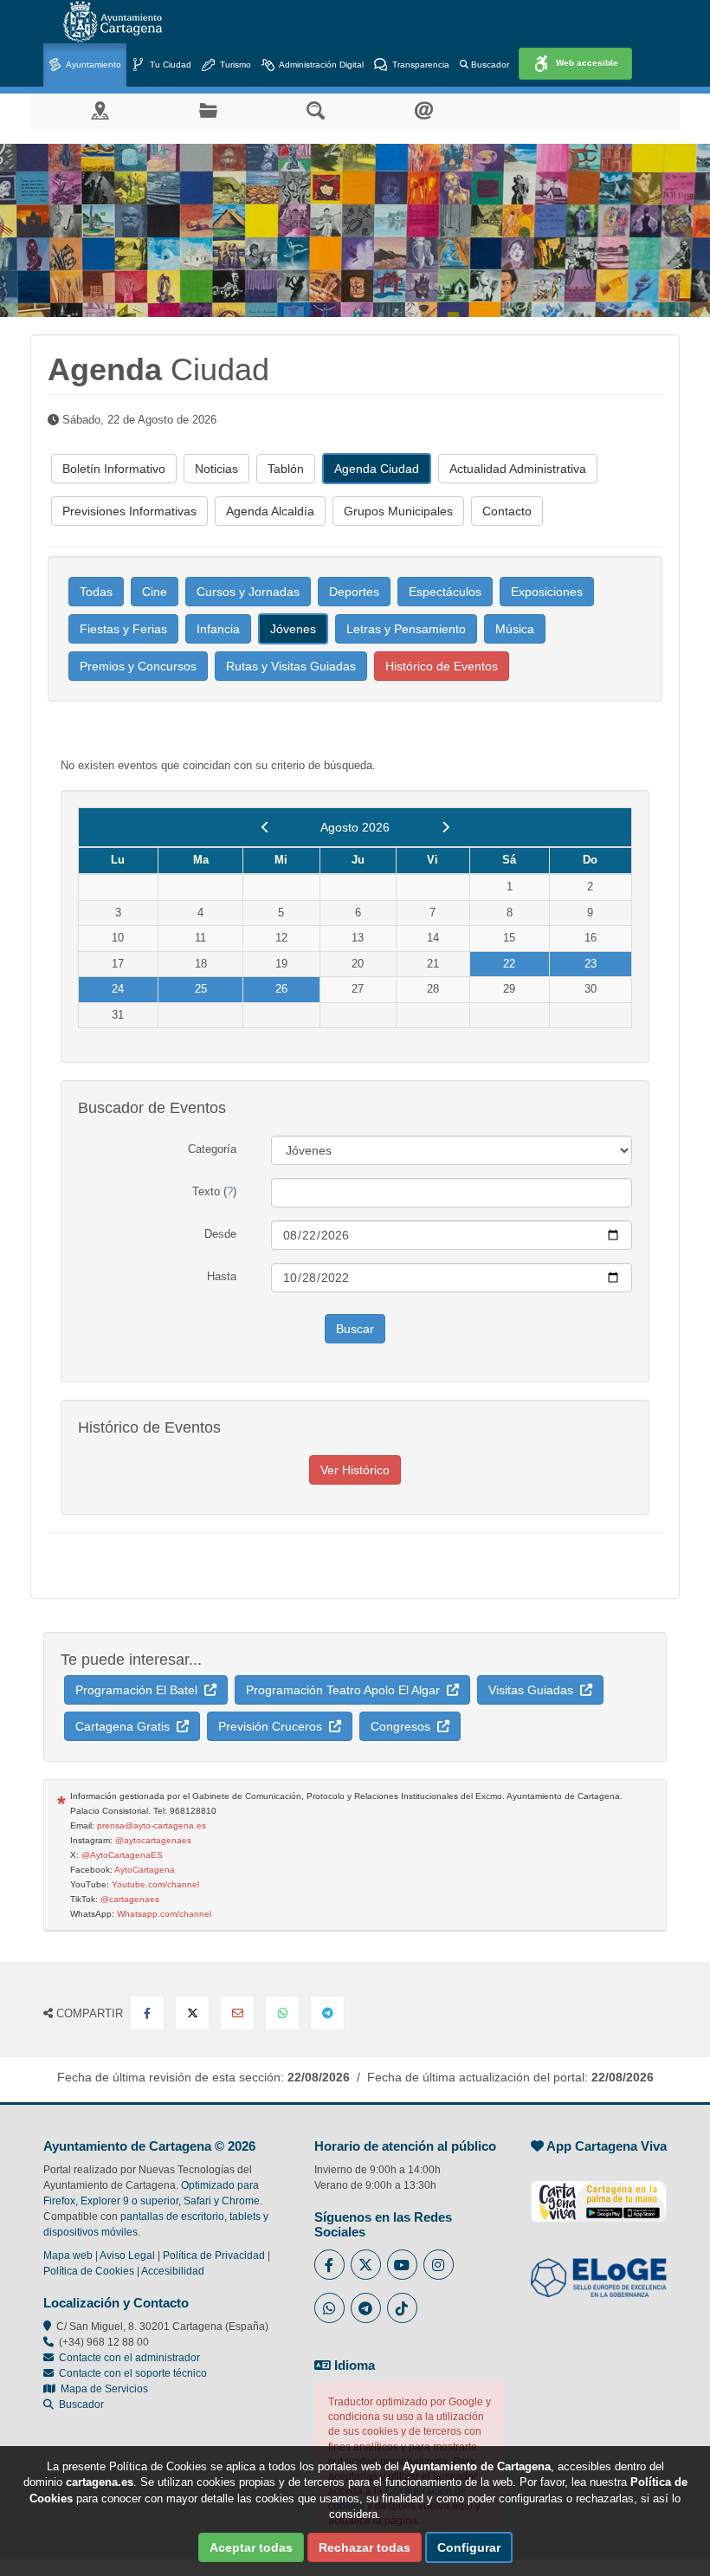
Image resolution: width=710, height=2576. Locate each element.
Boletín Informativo (114, 469)
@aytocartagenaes (153, 1840)
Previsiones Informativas (129, 511)
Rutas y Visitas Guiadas (291, 666)
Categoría (212, 1149)
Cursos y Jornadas (248, 592)
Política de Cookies (89, 2271)
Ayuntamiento (93, 65)
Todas (96, 592)
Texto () (214, 1191)
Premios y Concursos (138, 666)
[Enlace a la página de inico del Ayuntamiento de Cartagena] (113, 22)
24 (118, 989)
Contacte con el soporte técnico (133, 2373)
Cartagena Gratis (126, 1726)
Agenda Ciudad (377, 469)
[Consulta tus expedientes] (208, 110)
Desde (220, 1234)
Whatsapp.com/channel (164, 1914)
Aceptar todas (251, 2547)
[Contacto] (424, 110)
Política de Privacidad (214, 2256)
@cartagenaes (130, 1899)
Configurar (469, 2547)
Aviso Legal (127, 2256)
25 (201, 989)
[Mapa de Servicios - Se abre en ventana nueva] (100, 110)
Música (515, 629)
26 (281, 989)
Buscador (489, 65)
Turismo (234, 65)
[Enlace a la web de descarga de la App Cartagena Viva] (599, 2192)
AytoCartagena (145, 1870)
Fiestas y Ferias (123, 629)
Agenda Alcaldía (270, 511)
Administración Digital (320, 65)
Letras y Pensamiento (406, 629)
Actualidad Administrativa (518, 469)
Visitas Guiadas (534, 1690)
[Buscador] (316, 110)
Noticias (216, 469)
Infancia (218, 629)
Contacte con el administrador (129, 2358)
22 (509, 964)
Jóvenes (293, 629)
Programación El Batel (140, 1690)
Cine (155, 592)
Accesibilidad (173, 2271)
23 (591, 964)
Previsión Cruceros (274, 1726)
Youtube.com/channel (155, 1884)
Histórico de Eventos (442, 666)
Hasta (222, 1276)
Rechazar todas (365, 2547)
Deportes (354, 592)
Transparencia (420, 65)
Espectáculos (445, 592)
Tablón (286, 469)
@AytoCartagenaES (122, 1855)
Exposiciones (547, 592)
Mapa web (68, 2256)
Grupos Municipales (398, 511)
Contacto (507, 511)
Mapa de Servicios (102, 2389)
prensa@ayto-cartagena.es (152, 1825)
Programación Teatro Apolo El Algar (346, 1690)
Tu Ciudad (169, 65)
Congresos (404, 1726)
